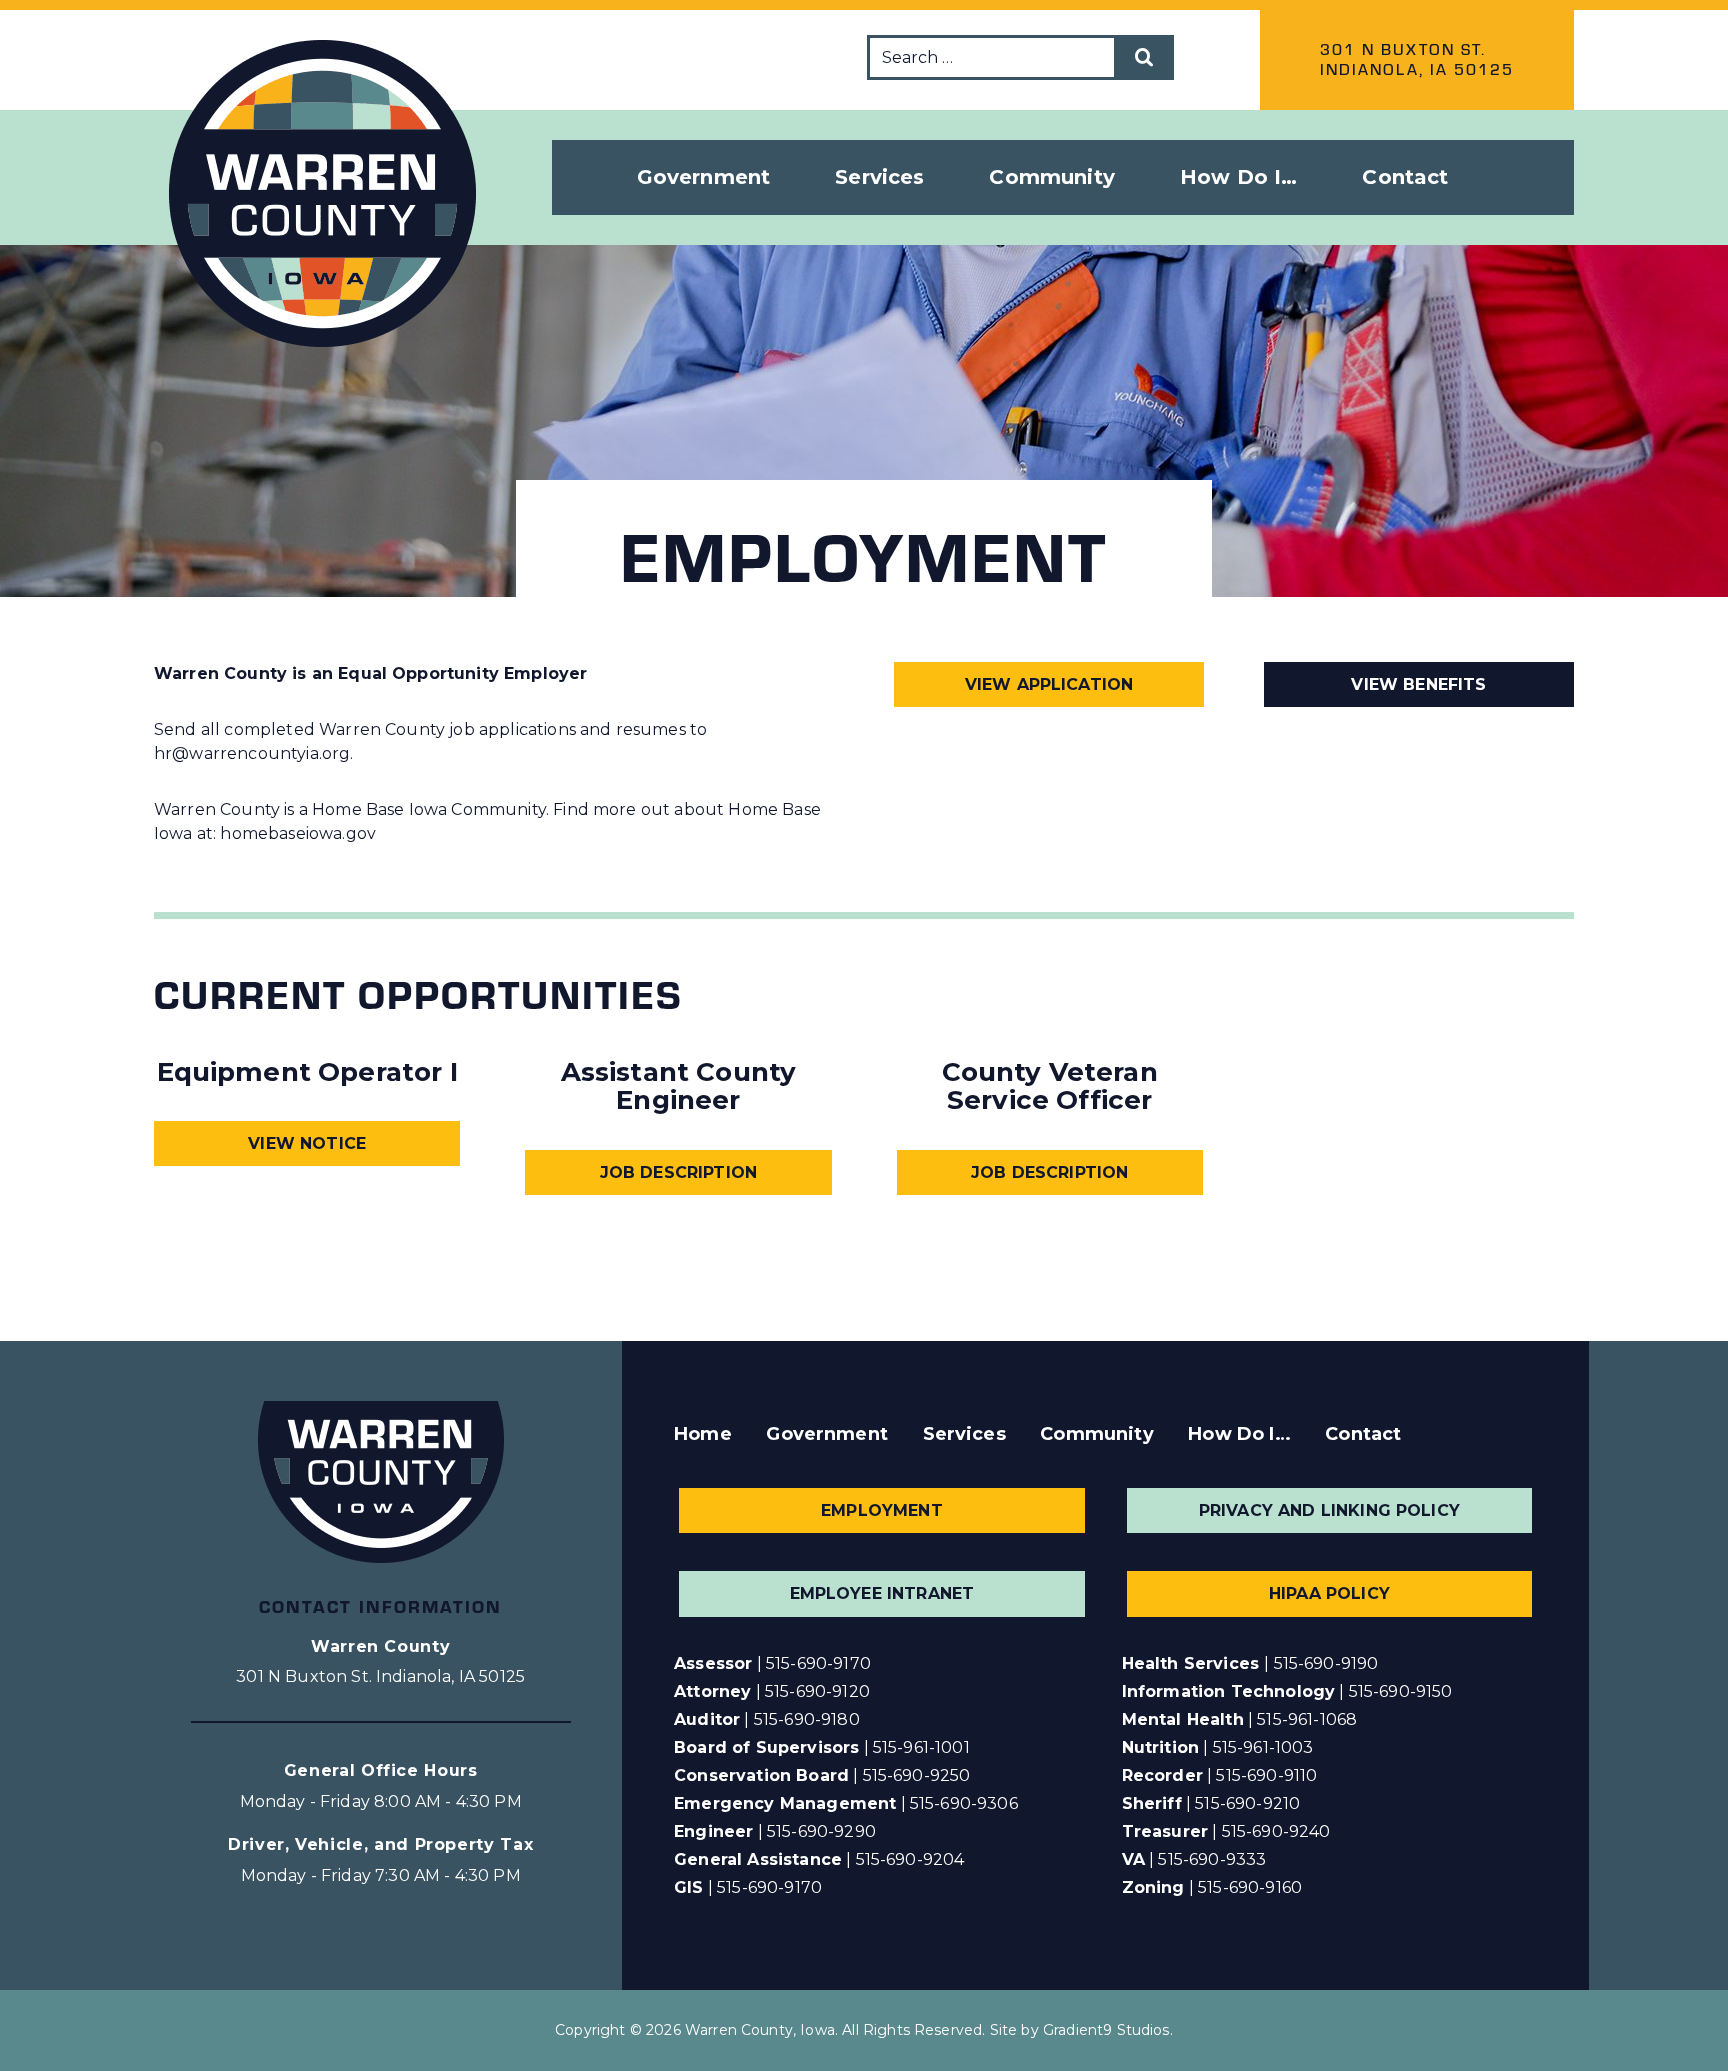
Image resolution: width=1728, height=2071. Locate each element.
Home (703, 1434)
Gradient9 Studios (1106, 2030)
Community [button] (1051, 177)
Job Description (678, 1172)
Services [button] (879, 177)
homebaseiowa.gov (298, 833)
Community (1096, 1434)
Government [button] (704, 177)
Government (827, 1434)
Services (964, 1434)
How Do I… (1239, 1434)
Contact (1405, 177)
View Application (1049, 684)
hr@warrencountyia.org (252, 753)
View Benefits (1418, 684)
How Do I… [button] (1238, 177)
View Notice (307, 1143)
